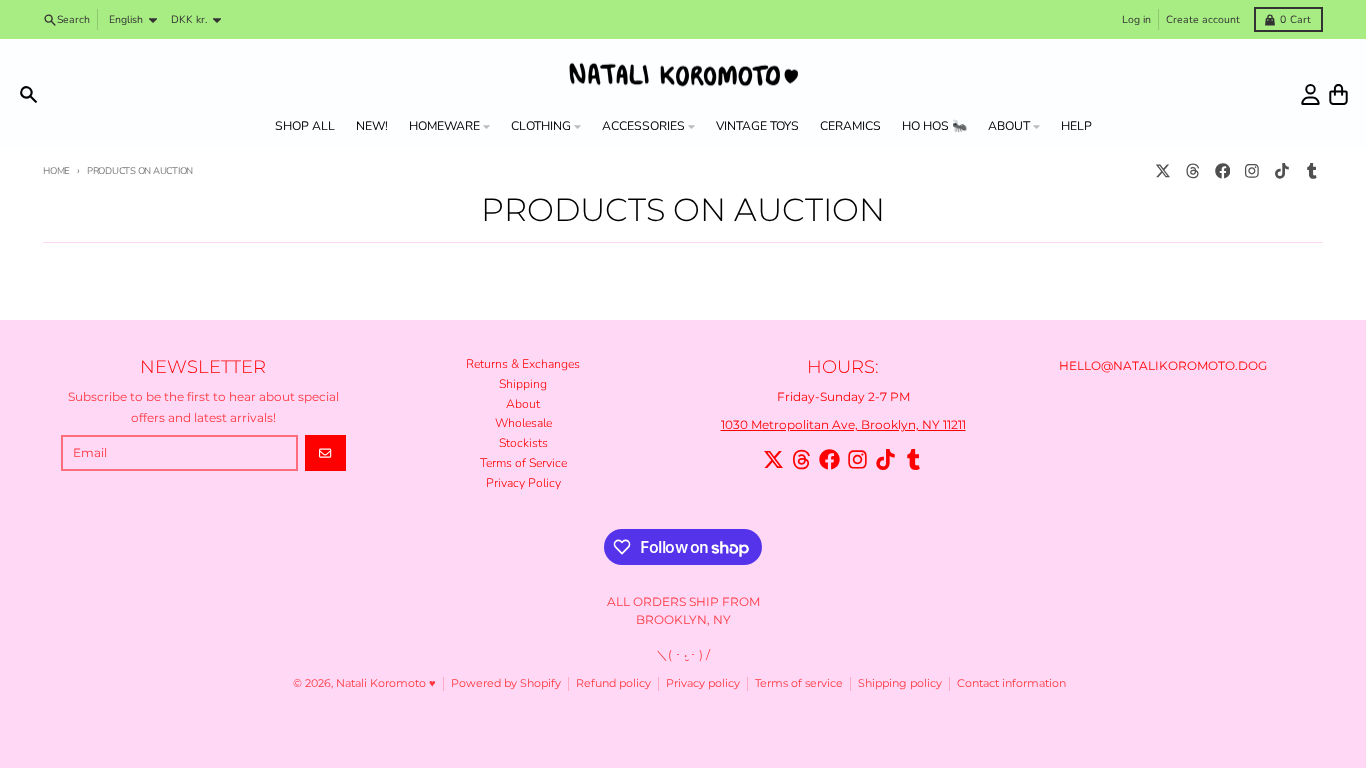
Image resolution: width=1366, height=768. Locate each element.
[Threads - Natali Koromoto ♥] (1192, 171)
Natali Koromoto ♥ (386, 683)
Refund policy (613, 683)
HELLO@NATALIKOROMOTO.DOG (1163, 365)
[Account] (1310, 94)
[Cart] (1338, 94)
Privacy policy (703, 683)
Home (56, 170)
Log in (1136, 19)
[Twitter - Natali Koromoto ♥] (1163, 171)
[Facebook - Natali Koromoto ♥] (1222, 171)
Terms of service (799, 683)
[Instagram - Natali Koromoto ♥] (1252, 171)
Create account (1203, 19)
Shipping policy (900, 683)
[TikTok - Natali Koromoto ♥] (1282, 171)
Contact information (1011, 683)
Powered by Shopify (506, 683)
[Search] (28, 94)
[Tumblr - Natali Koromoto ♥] (1311, 171)
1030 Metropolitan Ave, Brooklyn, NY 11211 (843, 424)
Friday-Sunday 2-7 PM (843, 396)
